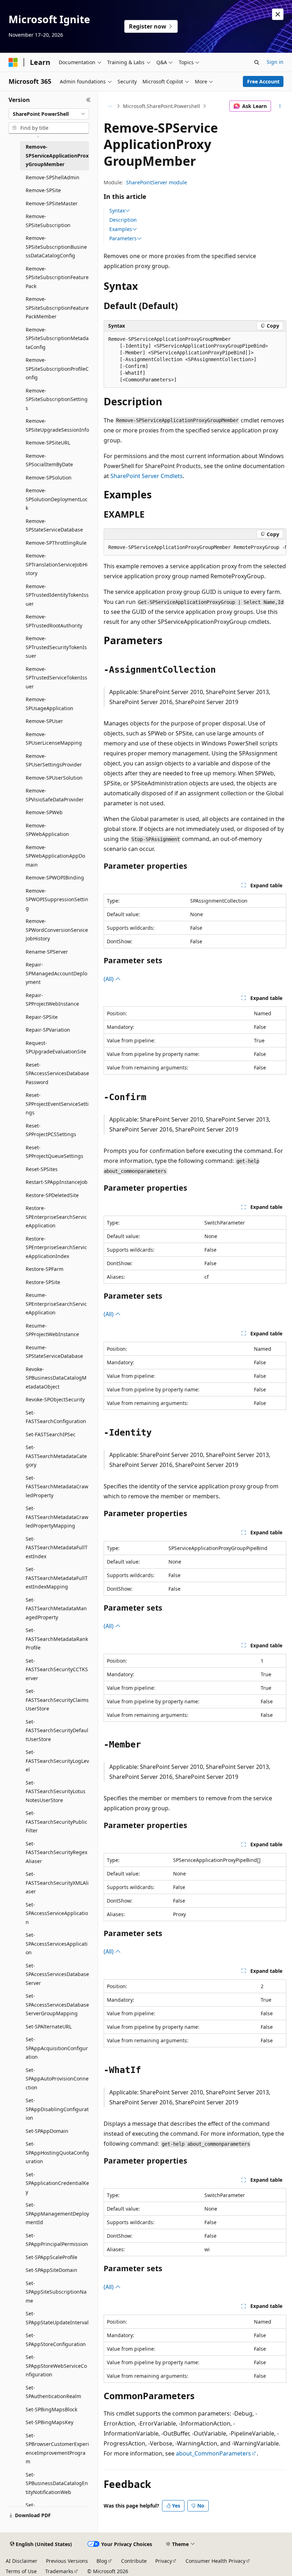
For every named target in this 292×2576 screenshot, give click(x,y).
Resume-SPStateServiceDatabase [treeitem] (54, 1352)
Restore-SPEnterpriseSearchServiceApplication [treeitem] (56, 1217)
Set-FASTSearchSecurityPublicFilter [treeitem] (56, 1822)
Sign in (275, 62)
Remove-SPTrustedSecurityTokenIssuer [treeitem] (56, 647)
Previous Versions (67, 2561)
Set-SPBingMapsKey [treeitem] (49, 2422)
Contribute (134, 2561)
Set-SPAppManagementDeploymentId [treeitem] (57, 2213)
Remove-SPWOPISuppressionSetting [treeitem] (57, 899)
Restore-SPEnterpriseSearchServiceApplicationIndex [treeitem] (56, 1247)
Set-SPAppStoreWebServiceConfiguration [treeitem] (56, 2366)
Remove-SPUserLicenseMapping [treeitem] (54, 739)
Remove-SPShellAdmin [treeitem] (53, 177)
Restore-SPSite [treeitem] (43, 1282)
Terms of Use (21, 2571)
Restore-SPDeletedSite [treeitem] (52, 1195)
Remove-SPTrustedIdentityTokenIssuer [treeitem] (57, 595)
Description (123, 220)
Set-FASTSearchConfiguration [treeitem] (56, 1417)
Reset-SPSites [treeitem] (42, 1169)
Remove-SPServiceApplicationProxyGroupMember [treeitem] (57, 155)
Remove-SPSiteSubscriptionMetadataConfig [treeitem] (57, 338)
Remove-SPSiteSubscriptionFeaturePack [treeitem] (57, 277)
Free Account (263, 81)
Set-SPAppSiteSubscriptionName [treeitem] (56, 2292)
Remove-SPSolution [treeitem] (49, 478)
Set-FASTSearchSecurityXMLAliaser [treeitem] (57, 1883)
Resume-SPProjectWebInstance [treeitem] (52, 1330)
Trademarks (59, 2571)
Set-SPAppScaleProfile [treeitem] (51, 2257)
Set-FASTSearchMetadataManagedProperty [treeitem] (56, 1608)
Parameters (123, 238)
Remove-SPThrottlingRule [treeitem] (56, 543)
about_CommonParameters (213, 2453)
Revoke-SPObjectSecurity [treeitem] (55, 1399)
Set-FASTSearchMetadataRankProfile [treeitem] (57, 1639)
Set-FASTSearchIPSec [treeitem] (51, 1434)
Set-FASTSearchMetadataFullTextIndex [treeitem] (57, 1548)
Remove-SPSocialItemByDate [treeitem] (49, 460)
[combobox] (49, 114)
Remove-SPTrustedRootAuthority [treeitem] (54, 621)
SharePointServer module (157, 182)
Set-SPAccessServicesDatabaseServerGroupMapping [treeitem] (57, 2005)
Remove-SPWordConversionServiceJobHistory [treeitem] (57, 930)
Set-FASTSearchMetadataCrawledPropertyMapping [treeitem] (57, 1517)
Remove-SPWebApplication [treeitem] (47, 830)
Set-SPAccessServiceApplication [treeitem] (57, 1913)
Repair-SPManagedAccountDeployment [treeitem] (56, 973)
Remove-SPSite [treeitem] (43, 190)
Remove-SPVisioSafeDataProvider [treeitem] (55, 795)
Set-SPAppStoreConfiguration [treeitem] (56, 2340)
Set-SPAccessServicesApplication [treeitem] (57, 1944)
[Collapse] (88, 100)
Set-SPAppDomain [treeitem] (47, 2131)
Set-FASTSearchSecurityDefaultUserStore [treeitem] (57, 1730)
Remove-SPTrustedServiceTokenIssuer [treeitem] (56, 678)
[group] (195, 548)
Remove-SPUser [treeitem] (44, 721)
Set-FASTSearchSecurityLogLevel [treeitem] (57, 1761)
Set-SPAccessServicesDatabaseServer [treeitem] (57, 1974)
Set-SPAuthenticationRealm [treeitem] (53, 2392)
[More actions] (280, 106)
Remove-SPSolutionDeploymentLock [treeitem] (57, 499)
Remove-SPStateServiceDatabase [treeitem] (54, 525)
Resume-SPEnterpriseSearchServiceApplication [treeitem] (56, 1304)
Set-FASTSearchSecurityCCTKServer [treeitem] (57, 1669)
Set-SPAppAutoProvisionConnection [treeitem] (57, 2079)
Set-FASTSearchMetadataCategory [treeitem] (56, 1456)
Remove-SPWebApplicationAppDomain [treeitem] (55, 856)
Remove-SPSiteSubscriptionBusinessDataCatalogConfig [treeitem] (56, 247)
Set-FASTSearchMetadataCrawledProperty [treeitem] (57, 1487)
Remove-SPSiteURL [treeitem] (48, 443)
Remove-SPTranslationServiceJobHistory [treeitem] (57, 564)
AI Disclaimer (22, 2561)
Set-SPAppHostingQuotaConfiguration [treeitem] (57, 2152)
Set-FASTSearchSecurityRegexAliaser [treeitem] (56, 1852)
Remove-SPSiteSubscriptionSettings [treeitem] (57, 399)
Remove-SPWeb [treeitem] (44, 812)
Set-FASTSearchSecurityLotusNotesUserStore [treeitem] (56, 1791)
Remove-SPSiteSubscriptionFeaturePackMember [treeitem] (57, 308)
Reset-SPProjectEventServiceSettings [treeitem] (57, 1104)
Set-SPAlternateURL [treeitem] (49, 2026)
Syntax (117, 211)
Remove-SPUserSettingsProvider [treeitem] (54, 760)
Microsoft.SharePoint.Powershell (161, 106)
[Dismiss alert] (278, 14)
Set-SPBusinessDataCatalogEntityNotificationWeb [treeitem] (57, 2483)
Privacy (164, 2561)
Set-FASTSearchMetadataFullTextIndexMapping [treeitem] (57, 1578)
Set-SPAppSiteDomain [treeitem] (51, 2270)
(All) (109, 979)
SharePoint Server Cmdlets (147, 476)
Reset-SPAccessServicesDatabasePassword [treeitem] (57, 1073)
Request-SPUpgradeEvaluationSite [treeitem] (56, 1047)
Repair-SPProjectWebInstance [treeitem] (52, 1000)
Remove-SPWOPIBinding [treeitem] (55, 878)
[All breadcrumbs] (110, 106)
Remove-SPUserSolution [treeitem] (54, 778)
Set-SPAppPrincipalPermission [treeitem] (57, 2240)
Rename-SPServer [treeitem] (47, 952)
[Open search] (257, 62)
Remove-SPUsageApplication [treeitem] (49, 704)
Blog (102, 2561)
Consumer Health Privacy (215, 2561)
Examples (121, 229)
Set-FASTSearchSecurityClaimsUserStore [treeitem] (57, 1700)
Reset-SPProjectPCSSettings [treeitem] (51, 1130)
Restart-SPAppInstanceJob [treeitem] (57, 1182)
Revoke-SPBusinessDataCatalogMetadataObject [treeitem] (56, 1378)
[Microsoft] (13, 62)
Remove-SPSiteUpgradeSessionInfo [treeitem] (57, 425)
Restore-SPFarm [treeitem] (45, 1269)
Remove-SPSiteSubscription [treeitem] (48, 221)
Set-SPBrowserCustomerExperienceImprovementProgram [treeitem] (57, 2449)
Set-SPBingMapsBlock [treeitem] (51, 2409)
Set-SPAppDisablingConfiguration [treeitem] (57, 2109)
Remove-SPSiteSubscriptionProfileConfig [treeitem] (57, 369)
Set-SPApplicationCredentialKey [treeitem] (57, 2183)
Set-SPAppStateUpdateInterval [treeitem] (57, 2318)
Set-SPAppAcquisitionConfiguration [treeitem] (57, 2048)
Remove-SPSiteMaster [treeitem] (52, 203)
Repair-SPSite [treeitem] (42, 1017)
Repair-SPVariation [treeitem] (48, 1030)
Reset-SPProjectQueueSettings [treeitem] (54, 1152)
